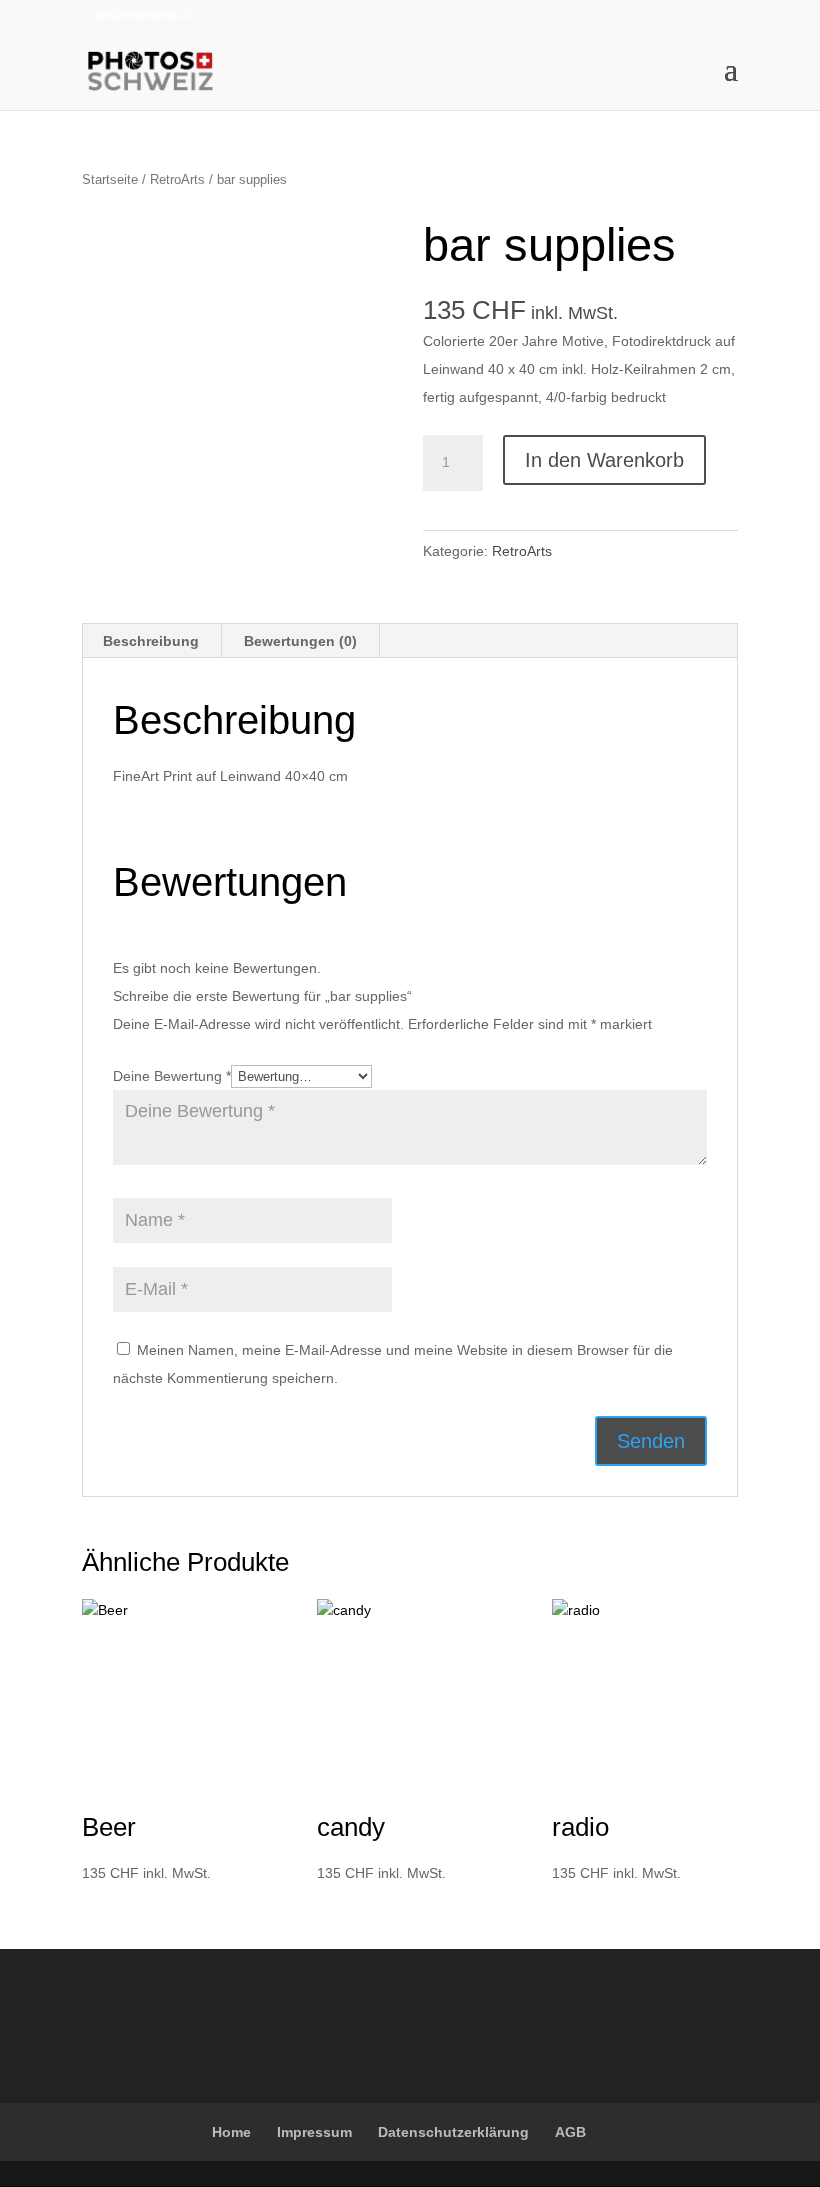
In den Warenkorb (604, 460)
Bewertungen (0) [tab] (300, 641)
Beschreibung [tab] (151, 641)
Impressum (314, 2132)
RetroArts (177, 179)
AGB (570, 2132)
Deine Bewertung (172, 1076)
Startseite (110, 179)
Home (231, 2132)
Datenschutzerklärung (453, 2132)
